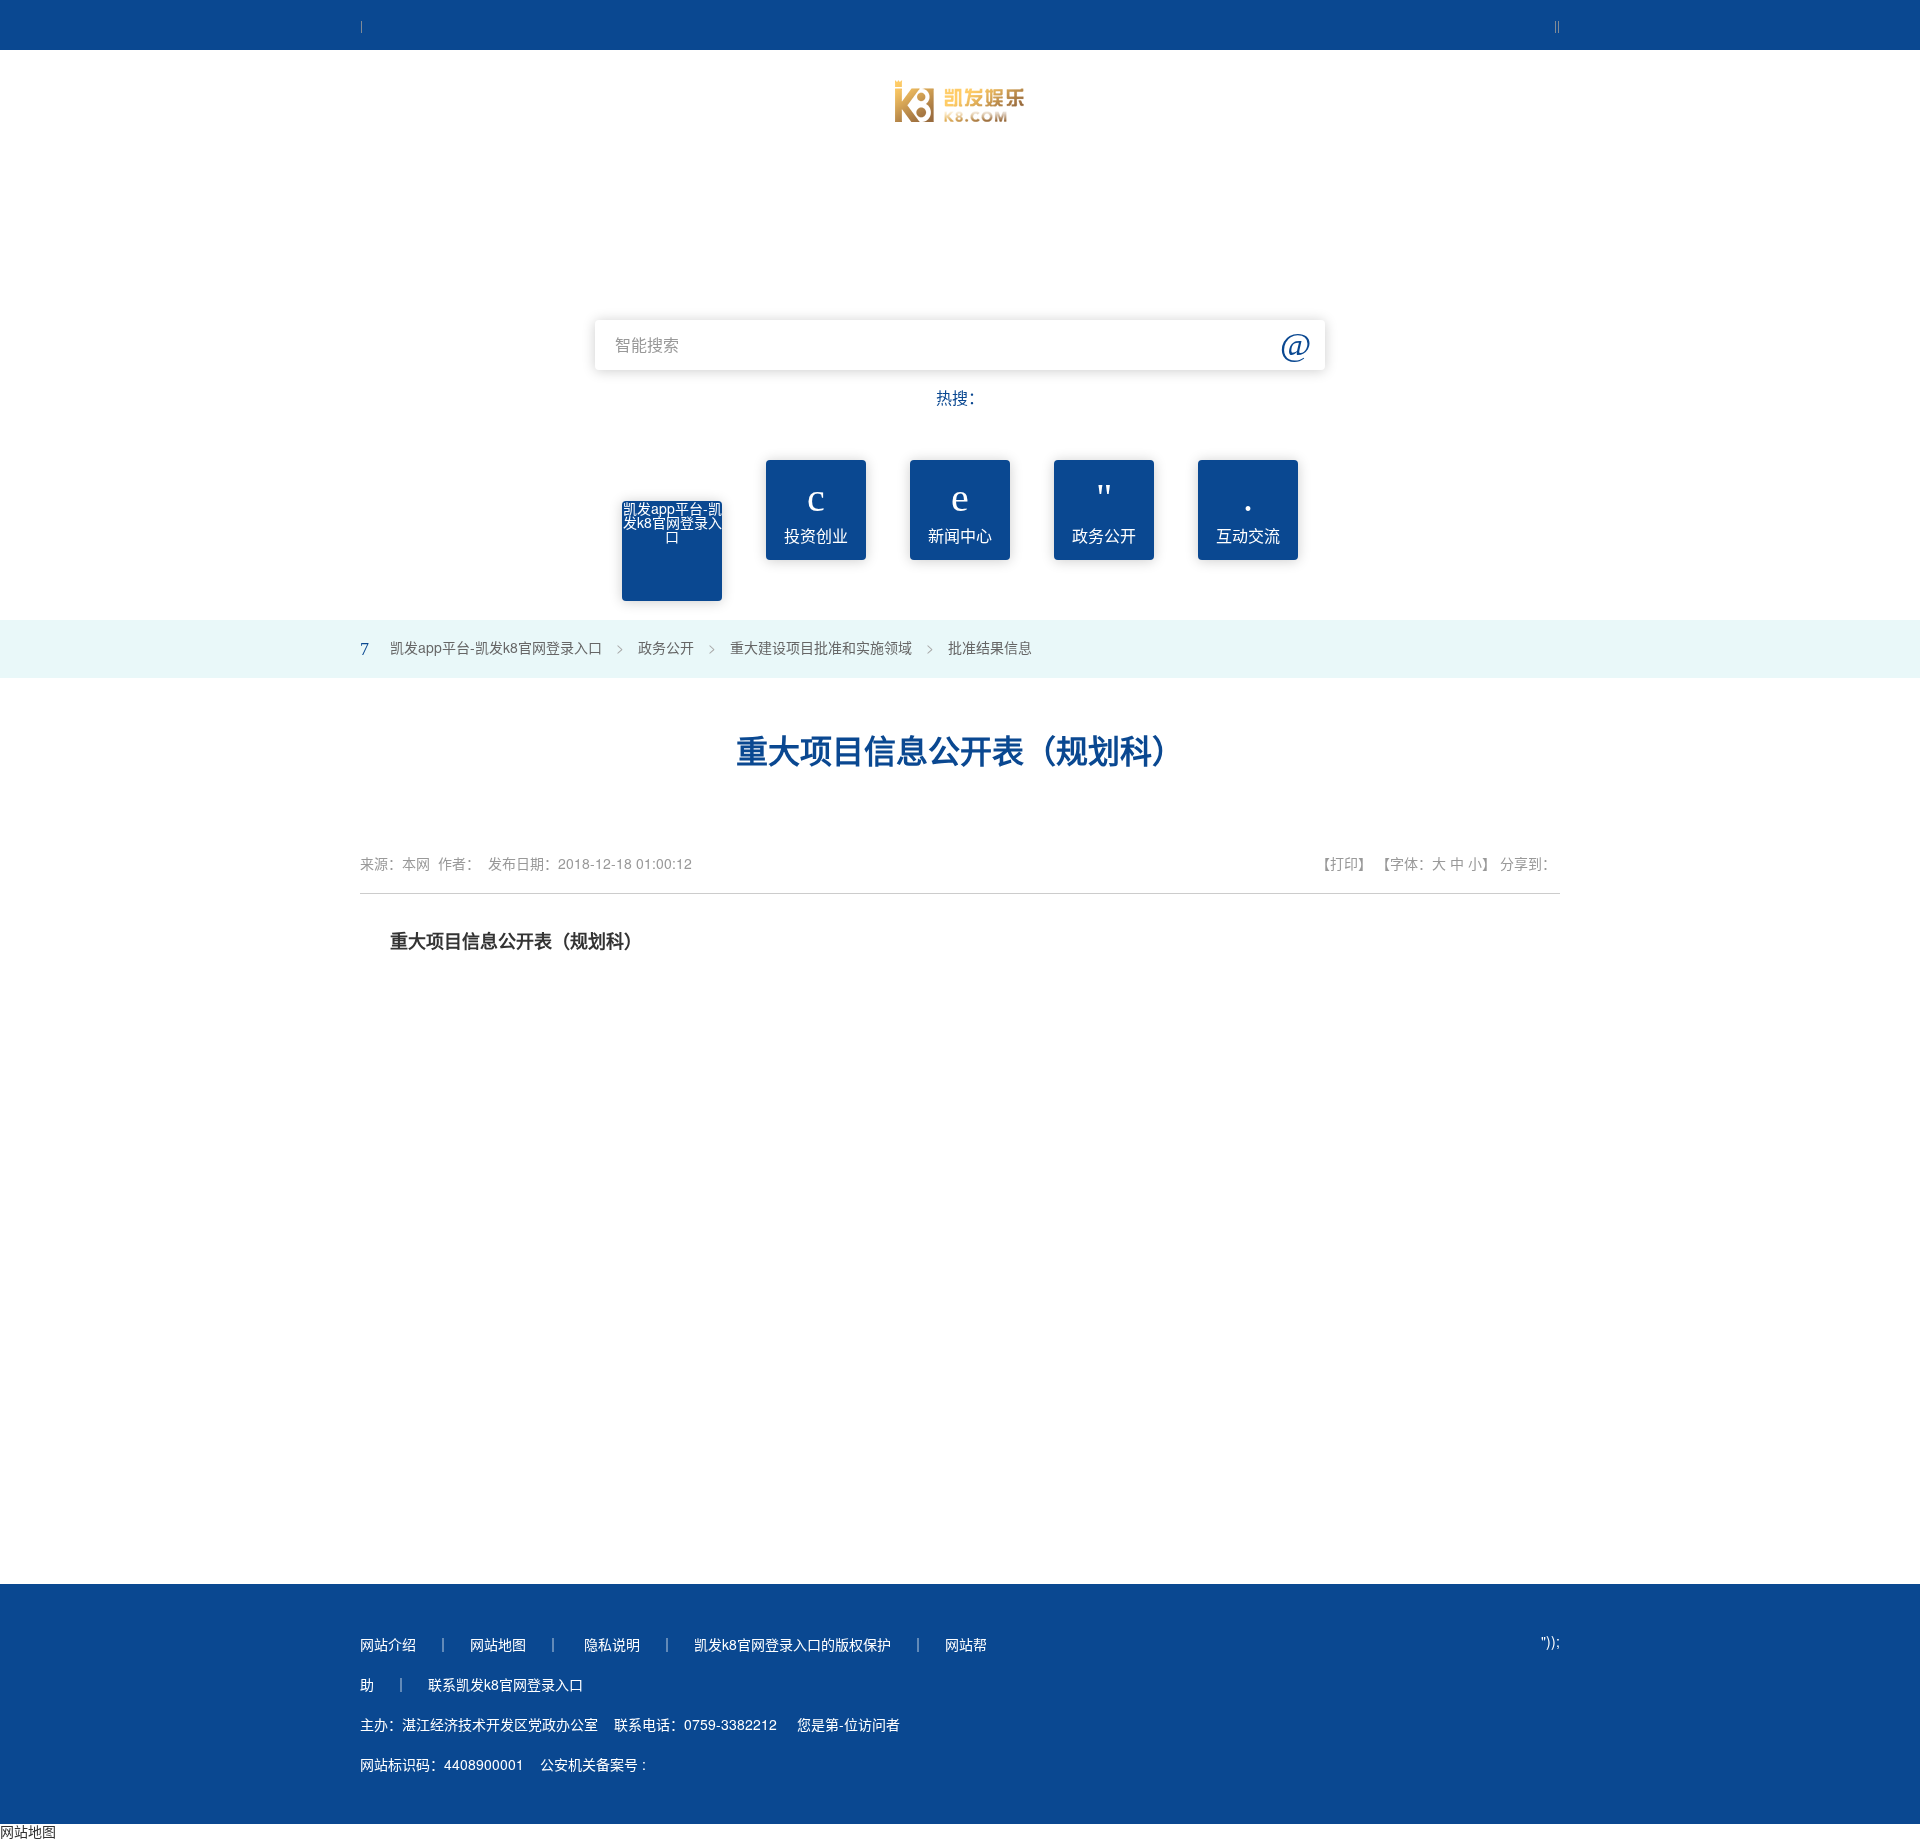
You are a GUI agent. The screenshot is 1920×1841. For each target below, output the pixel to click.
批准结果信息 (990, 647)
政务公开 (666, 647)
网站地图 (498, 1644)
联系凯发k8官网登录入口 (505, 1684)
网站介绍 (388, 1644)
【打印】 (1344, 863)
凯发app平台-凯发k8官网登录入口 (672, 523)
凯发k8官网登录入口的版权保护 (792, 1644)
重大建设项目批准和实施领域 (821, 647)
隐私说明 (612, 1644)
